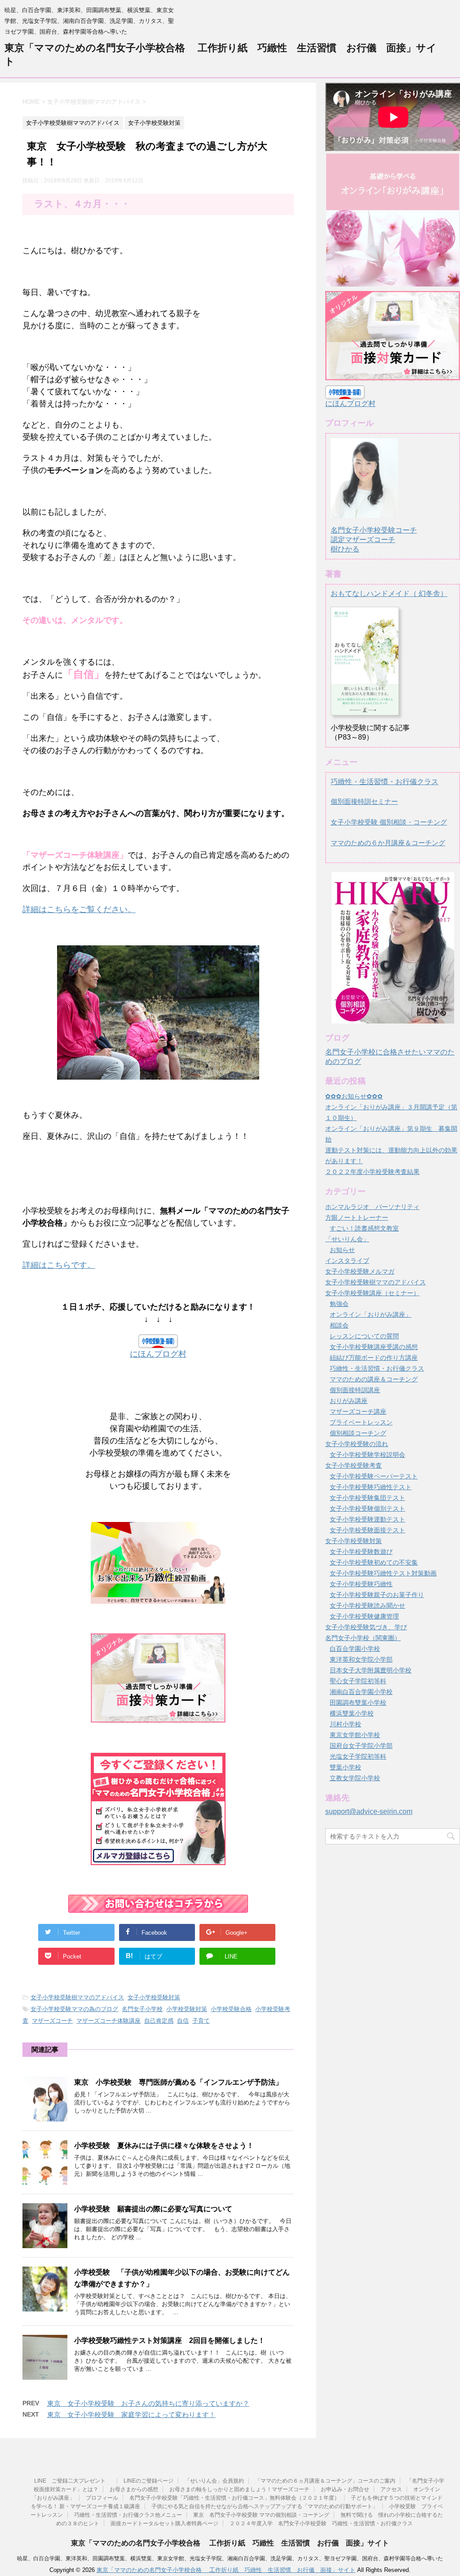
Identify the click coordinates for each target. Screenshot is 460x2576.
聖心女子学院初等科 (358, 1681)
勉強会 (339, 1304)
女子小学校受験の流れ (357, 1444)
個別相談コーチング (358, 1433)
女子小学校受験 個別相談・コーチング (389, 822)
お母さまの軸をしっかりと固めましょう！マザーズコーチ (239, 2489)
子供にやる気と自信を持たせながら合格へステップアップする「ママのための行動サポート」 (265, 2506)
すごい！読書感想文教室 (364, 1228)
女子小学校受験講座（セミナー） (372, 1293)
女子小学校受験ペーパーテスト (374, 1476)
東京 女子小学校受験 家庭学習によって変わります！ (131, 2415)
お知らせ (342, 1250)
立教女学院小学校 (355, 1778)
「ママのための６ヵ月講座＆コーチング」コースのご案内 (325, 2481)
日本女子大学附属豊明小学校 (371, 1670)
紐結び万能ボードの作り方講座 (374, 1358)
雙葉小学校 (345, 1767)
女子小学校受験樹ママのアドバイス (77, 1997)
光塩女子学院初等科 (358, 1756)
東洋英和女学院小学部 (361, 1659)
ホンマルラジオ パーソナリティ (372, 1207)
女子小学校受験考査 (354, 1465)
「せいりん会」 (347, 1239)
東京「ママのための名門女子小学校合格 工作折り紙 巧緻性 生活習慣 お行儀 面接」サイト (230, 2543)
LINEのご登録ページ (148, 2481)
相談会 (339, 1325)
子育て (201, 2021)
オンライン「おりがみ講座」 (371, 1314)
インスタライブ (347, 1261)
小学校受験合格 (231, 2009)
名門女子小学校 (142, 2009)
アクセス (391, 2489)
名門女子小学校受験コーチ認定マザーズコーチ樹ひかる (374, 540)
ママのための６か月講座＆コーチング (388, 843)
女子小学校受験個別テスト (367, 1509)
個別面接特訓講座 (355, 1390)
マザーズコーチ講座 (358, 1412)
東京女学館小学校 (355, 1735)
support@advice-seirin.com (369, 1811)
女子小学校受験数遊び (361, 1552)
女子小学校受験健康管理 (364, 1616)
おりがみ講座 (349, 1401)
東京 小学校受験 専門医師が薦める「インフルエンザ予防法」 (178, 2082)
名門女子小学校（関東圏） (363, 1638)
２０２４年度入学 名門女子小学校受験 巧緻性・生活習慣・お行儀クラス (321, 2523)
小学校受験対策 (187, 2009)
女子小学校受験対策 (154, 1997)
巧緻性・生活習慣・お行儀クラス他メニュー (128, 2515)
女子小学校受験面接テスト (367, 1530)
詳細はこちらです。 (59, 1265)
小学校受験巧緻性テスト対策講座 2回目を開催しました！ (170, 2340)
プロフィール (102, 2498)
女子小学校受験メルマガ (360, 1271)
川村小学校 (345, 1724)
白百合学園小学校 (355, 1649)
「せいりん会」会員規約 (214, 2481)
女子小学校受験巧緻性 (361, 1584)
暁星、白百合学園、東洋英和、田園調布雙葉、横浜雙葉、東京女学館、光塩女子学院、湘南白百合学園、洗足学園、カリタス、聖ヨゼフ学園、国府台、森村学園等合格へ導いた (230, 2558)
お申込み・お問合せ (345, 2489)
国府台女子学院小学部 (361, 1746)
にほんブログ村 (158, 1354)
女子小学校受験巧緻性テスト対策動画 (383, 1573)
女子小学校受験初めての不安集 (374, 1562)
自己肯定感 (159, 2021)
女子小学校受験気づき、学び (366, 1627)
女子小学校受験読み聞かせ (367, 1606)
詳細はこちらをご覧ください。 (79, 909)
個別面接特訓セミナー (364, 801)
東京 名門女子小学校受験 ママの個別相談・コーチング (261, 2515)
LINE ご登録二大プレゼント (73, 2481)
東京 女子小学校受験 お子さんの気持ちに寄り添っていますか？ (148, 2403)
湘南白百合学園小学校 (361, 1692)
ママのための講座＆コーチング (374, 1379)
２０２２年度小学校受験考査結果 (372, 1172)
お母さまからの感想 (134, 2489)
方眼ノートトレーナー (357, 1217)
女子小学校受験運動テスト (367, 1519)
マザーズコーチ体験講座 (108, 2021)
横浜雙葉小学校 (352, 1713)
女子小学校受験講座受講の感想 (374, 1347)
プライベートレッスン (361, 1422)
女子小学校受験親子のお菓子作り (377, 1595)
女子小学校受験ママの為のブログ (74, 2009)
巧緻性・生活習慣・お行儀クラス (385, 782)
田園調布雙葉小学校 (358, 1703)
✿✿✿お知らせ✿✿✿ (354, 1096)
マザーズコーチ (52, 2021)
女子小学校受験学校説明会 (367, 1455)
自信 (183, 2021)
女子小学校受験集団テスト (367, 1498)
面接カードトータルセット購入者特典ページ (164, 2523)
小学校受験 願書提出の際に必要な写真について (153, 2209)
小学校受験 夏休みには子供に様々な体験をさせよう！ (164, 2146)
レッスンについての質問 (364, 1336)
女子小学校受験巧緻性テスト (371, 1487)
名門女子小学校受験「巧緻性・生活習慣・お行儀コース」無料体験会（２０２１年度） (234, 2498)
